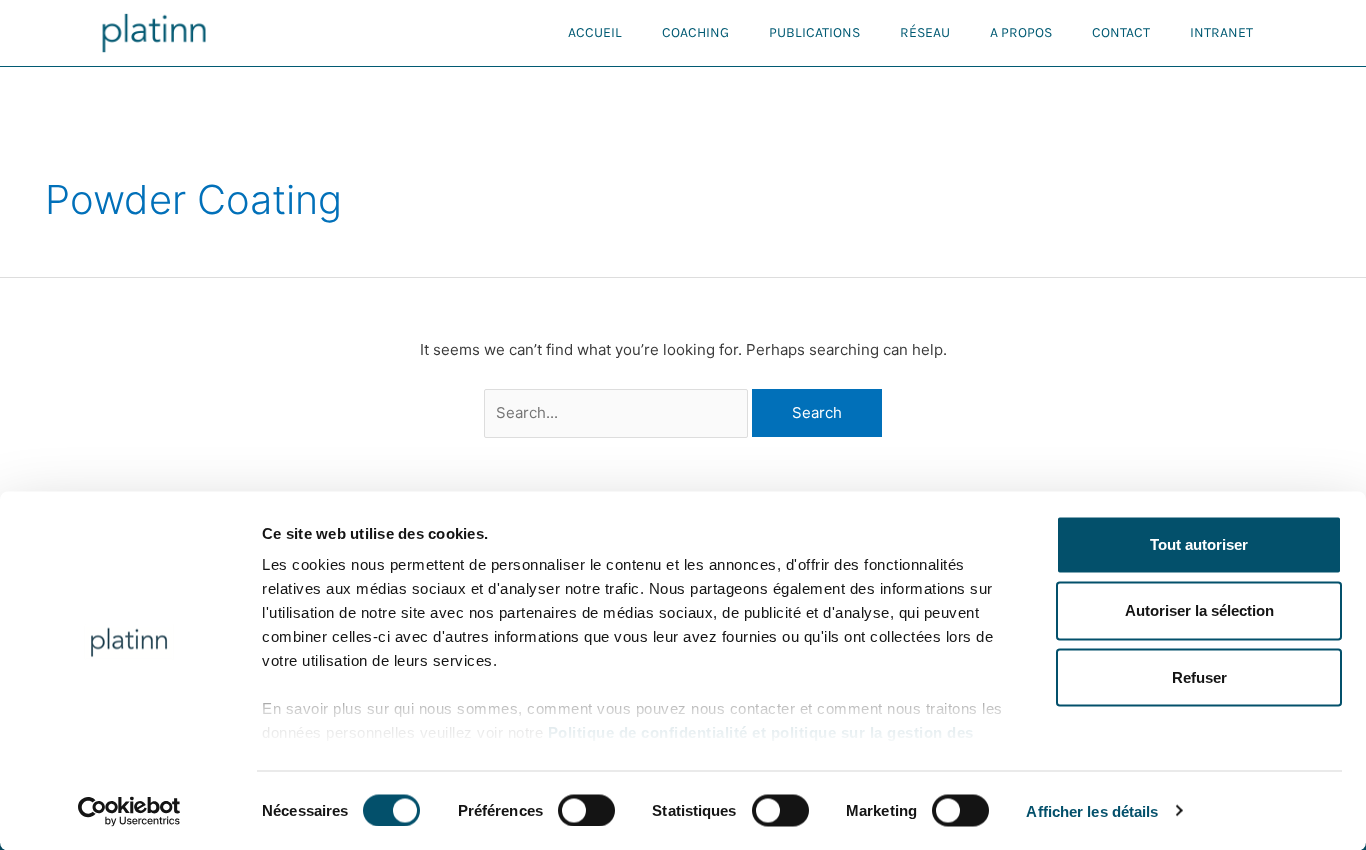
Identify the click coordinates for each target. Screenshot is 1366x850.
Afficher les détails (1092, 810)
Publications (814, 32)
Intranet (1221, 32)
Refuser (1199, 676)
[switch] (586, 810)
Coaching (695, 32)
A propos (1021, 32)
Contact (1121, 32)
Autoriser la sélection (1199, 610)
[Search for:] (618, 412)
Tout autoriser (1199, 544)
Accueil (595, 32)
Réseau (925, 32)
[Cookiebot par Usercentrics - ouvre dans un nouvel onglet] (129, 811)
